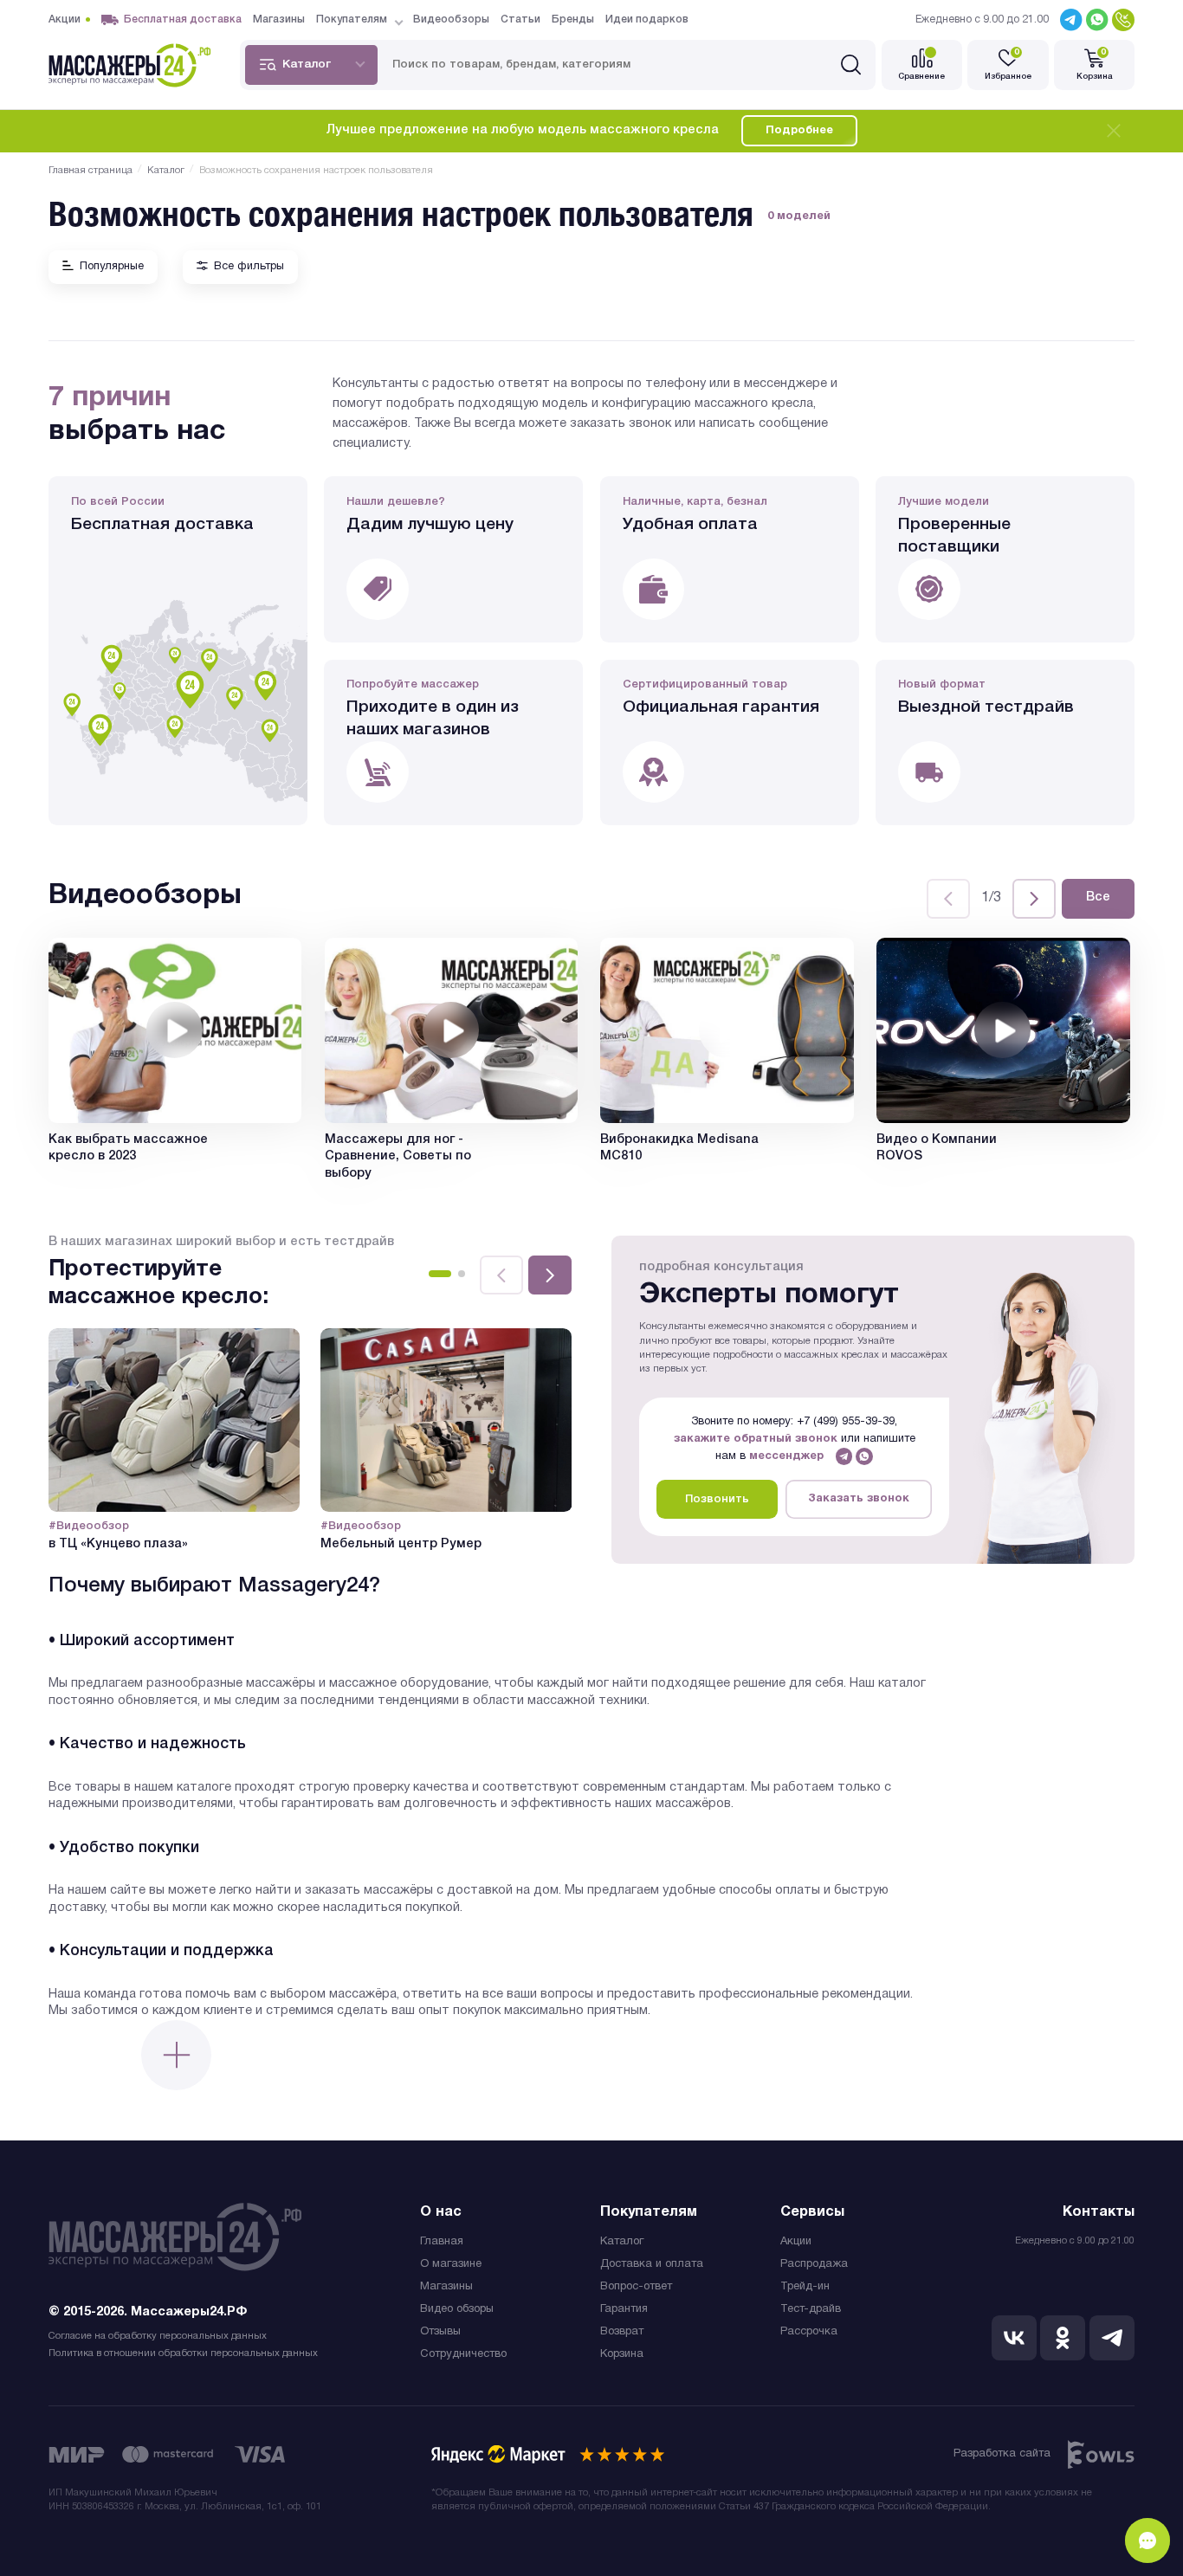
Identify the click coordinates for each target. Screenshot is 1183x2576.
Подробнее (799, 131)
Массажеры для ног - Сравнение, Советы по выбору (398, 1157)
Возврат (622, 2332)
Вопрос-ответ (636, 2287)
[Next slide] (1034, 899)
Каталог (622, 2242)
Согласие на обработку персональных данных (158, 2336)
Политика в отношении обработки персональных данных (183, 2353)
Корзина (622, 2354)
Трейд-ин (805, 2287)
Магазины (446, 2287)
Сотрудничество (463, 2354)
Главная (442, 2242)
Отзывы (440, 2332)
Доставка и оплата (652, 2264)
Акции (796, 2242)
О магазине (451, 2264)
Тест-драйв (811, 2309)
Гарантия (624, 2309)
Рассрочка (809, 2332)
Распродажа (814, 2264)
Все (1098, 897)
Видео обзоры (457, 2309)
